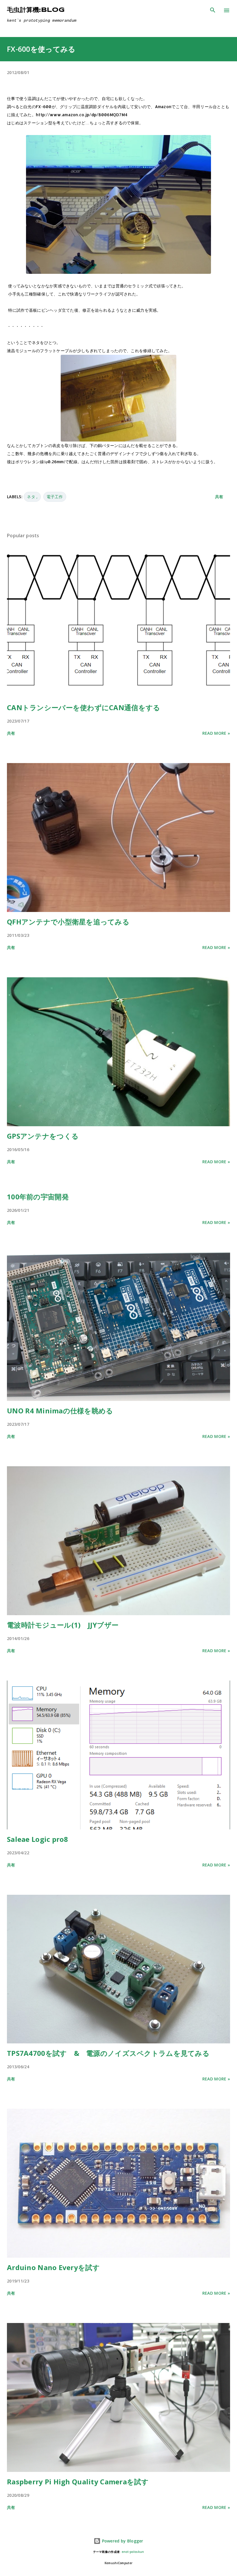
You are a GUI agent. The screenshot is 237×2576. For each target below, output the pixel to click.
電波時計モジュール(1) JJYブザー (63, 1625)
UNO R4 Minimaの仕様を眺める (60, 1411)
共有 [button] (219, 497)
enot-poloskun (133, 2552)
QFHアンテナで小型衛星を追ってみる (68, 922)
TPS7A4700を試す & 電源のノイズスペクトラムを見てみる (108, 2053)
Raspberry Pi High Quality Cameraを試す (78, 2482)
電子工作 (55, 497)
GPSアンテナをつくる (43, 1136)
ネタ (32, 497)
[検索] (213, 10)
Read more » (216, 733)
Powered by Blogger (122, 2541)
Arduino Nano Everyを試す (53, 2267)
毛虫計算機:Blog (36, 10)
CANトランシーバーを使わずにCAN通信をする (84, 707)
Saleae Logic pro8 (38, 1839)
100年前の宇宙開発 (38, 1197)
